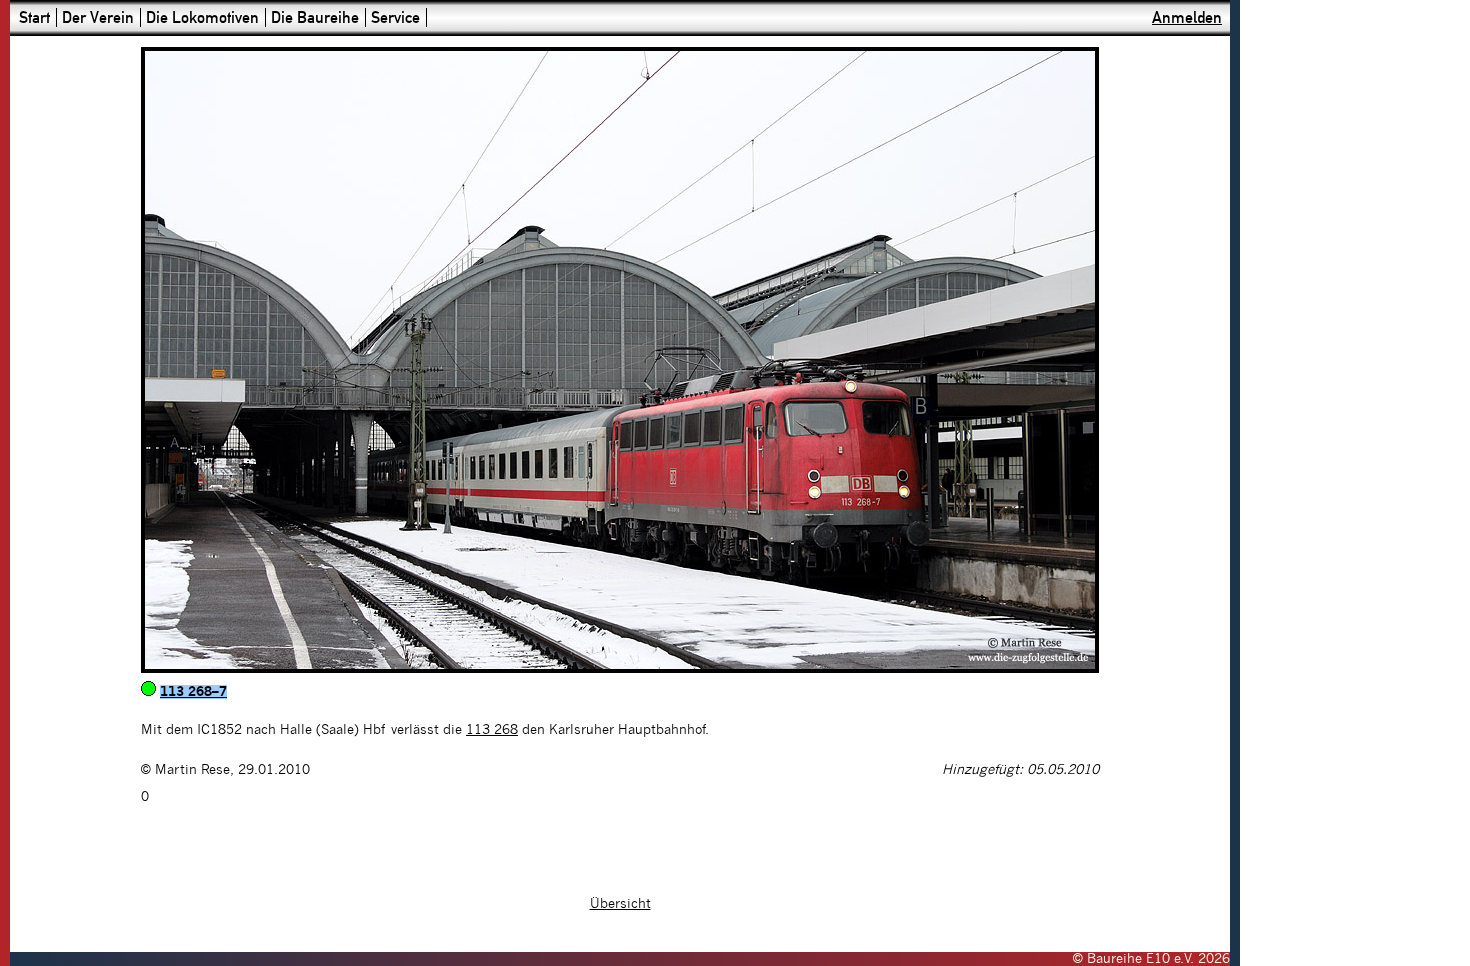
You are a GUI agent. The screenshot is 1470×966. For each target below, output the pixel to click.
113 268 (492, 730)
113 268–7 (193, 692)
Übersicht (620, 904)
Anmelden (1187, 17)
